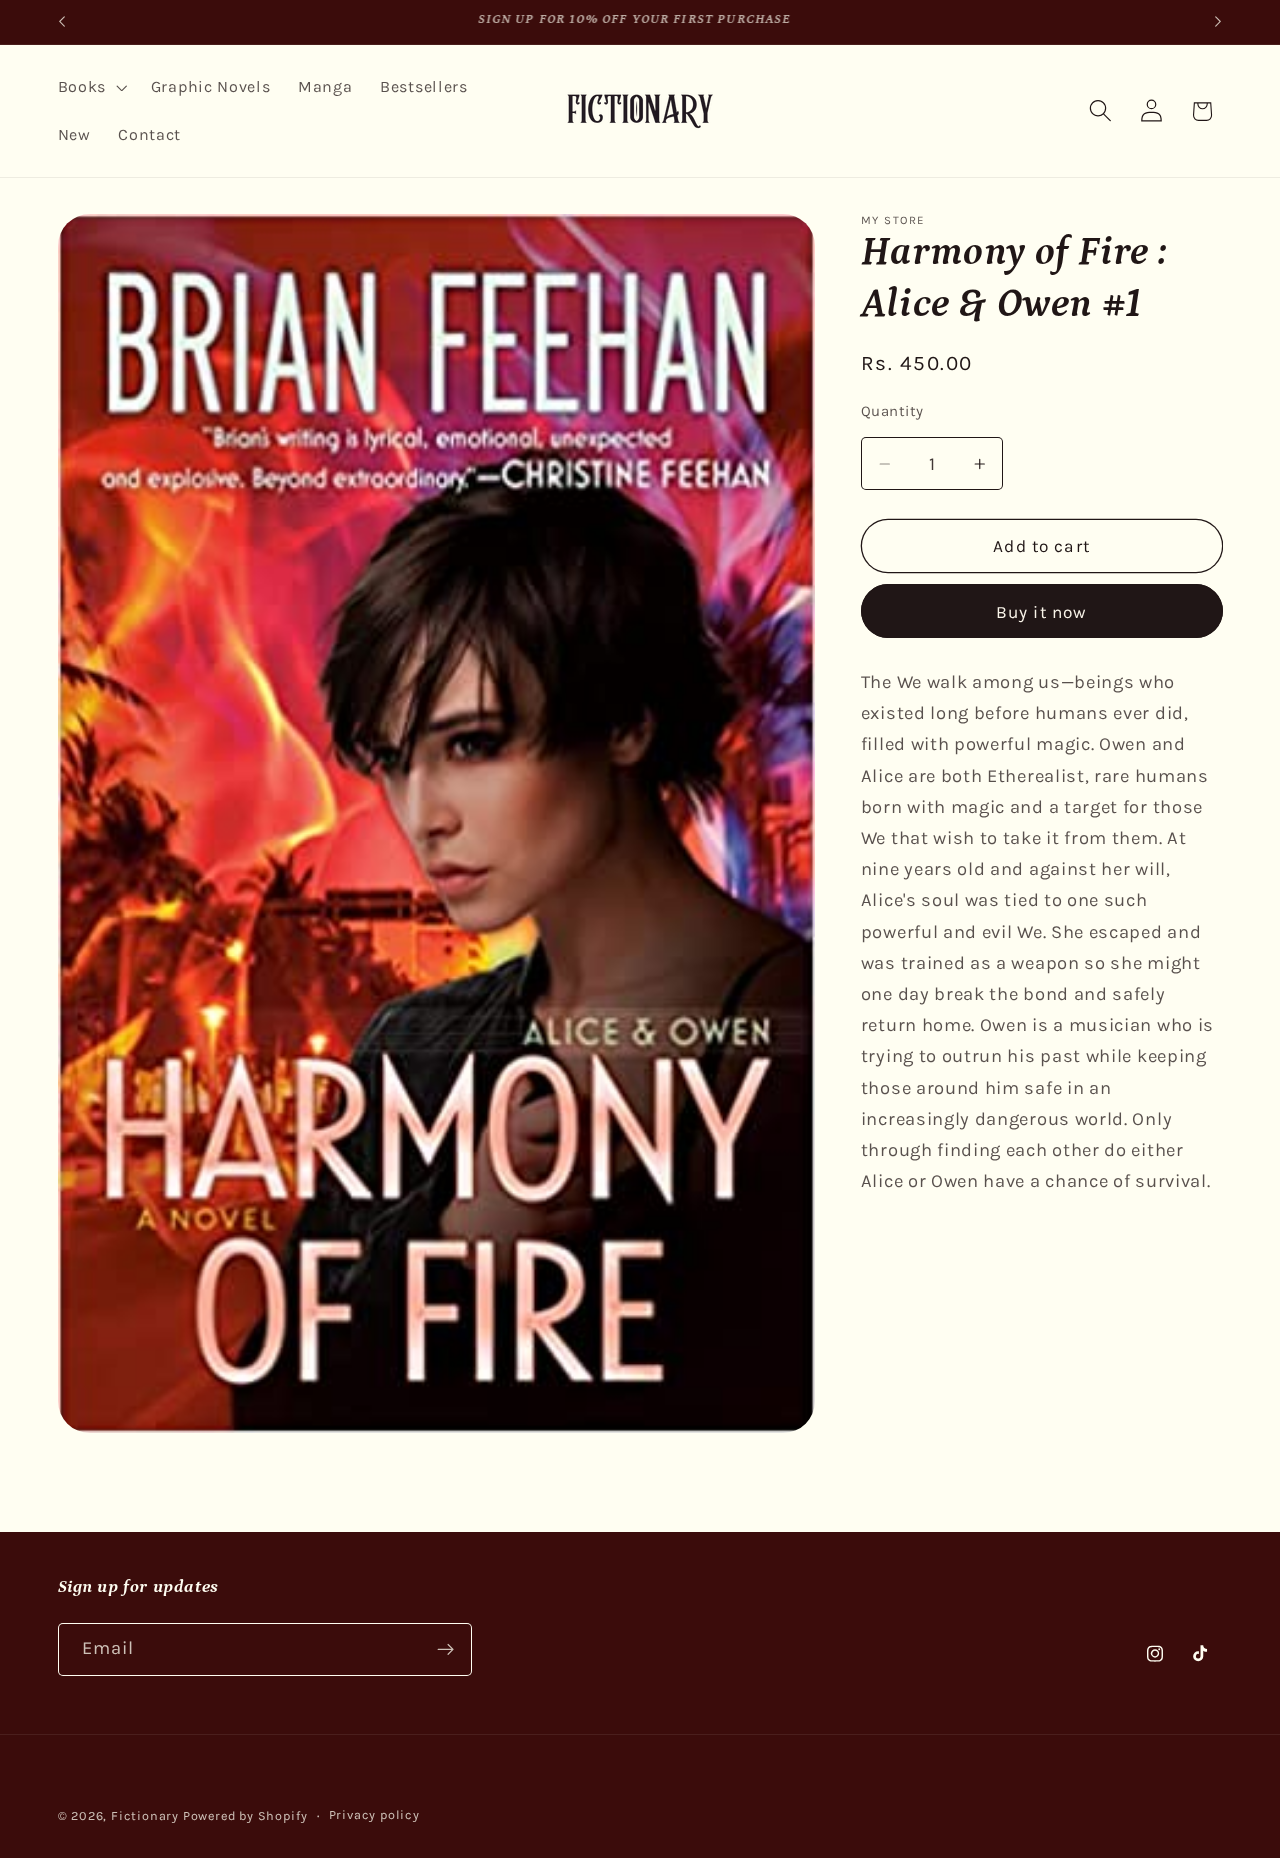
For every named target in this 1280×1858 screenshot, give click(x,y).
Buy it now (1042, 612)
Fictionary (145, 1815)
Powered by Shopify (245, 1815)
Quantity (892, 411)
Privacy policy (374, 1814)
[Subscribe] (445, 1649)
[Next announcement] (1218, 22)
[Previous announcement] (62, 22)
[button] (90, 87)
